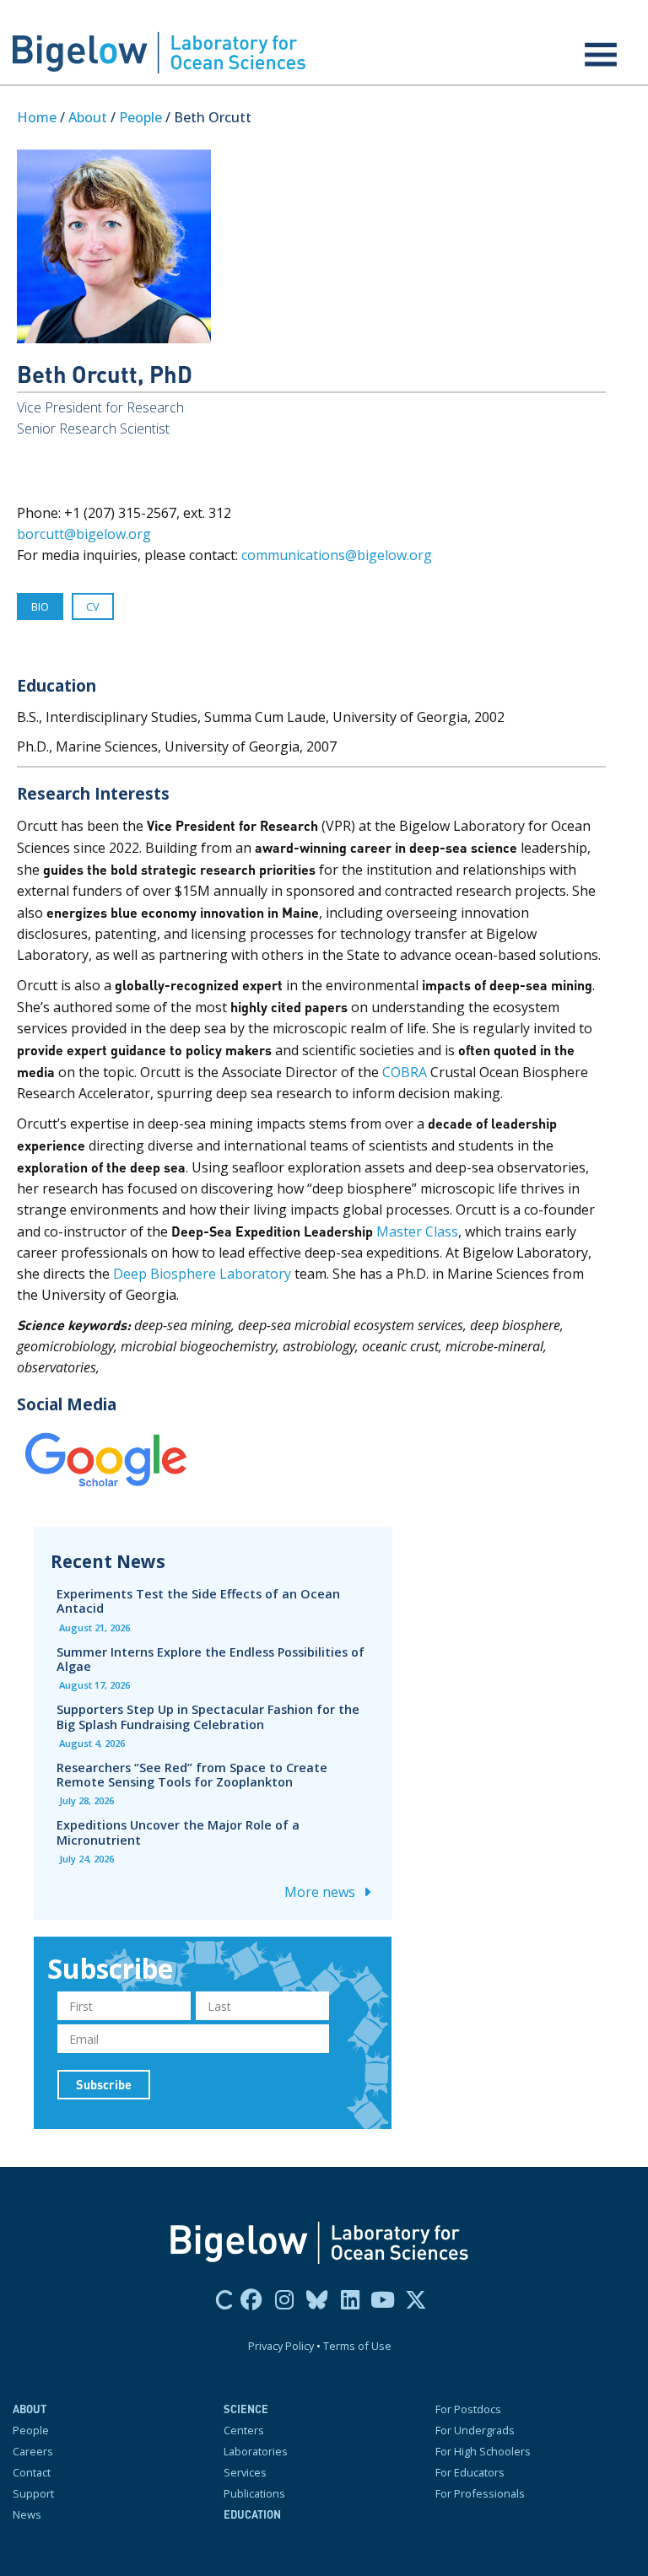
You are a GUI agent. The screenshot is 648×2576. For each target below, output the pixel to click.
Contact (32, 2472)
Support (33, 2493)
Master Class (416, 1231)
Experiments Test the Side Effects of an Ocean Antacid (198, 1601)
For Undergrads (475, 2430)
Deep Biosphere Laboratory (200, 1274)
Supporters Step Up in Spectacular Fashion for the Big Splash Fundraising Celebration (208, 1716)
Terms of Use (357, 2346)
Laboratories (256, 2451)
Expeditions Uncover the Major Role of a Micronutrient (178, 1832)
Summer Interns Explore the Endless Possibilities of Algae (211, 1659)
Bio (40, 606)
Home (37, 117)
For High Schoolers (483, 2451)
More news (321, 1892)
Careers (33, 2451)
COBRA (403, 1072)
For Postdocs (468, 2409)
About (88, 117)
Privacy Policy (281, 2346)
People (140, 117)
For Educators (470, 2472)
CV (93, 606)
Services (245, 2472)
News (27, 2514)
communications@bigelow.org (337, 555)
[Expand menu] (601, 55)
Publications (254, 2493)
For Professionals (480, 2493)
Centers (244, 2430)
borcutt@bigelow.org (84, 534)
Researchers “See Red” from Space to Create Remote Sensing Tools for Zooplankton (192, 1775)
